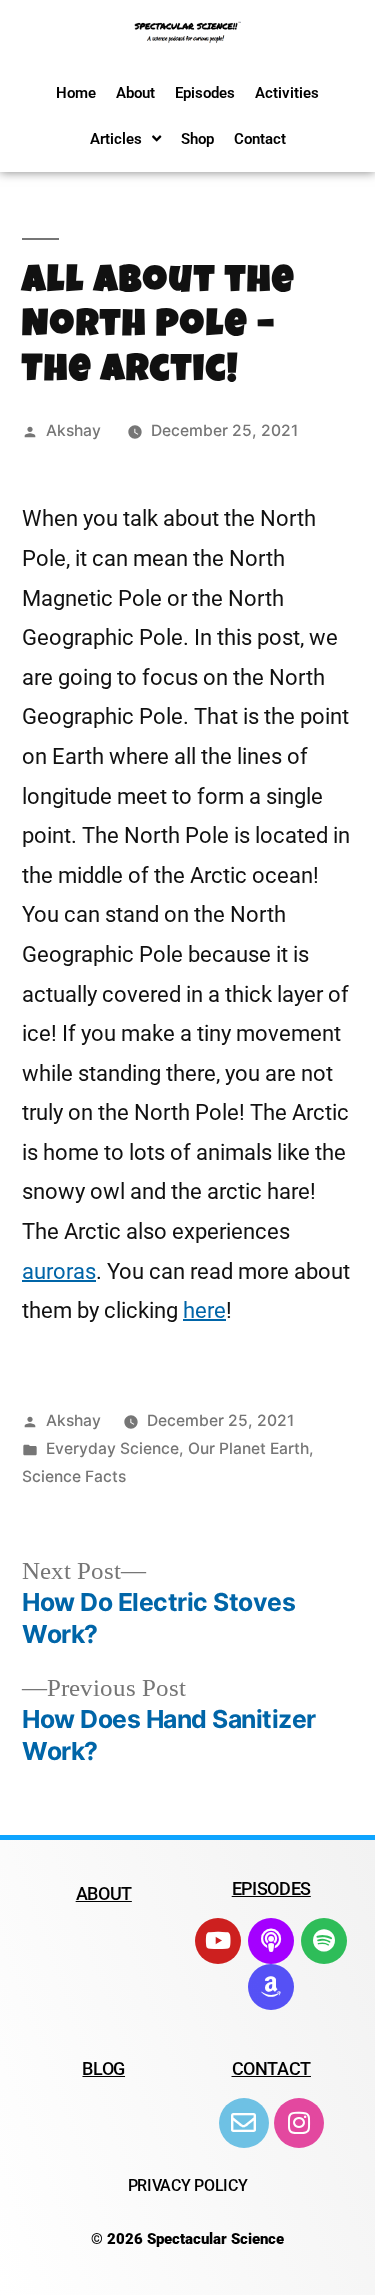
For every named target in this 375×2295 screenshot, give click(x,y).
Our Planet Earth (248, 1448)
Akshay (73, 430)
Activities (287, 93)
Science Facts (74, 1476)
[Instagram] (299, 2123)
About (135, 93)
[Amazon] (271, 1987)
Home (76, 93)
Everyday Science (112, 1448)
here (204, 1310)
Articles (116, 139)
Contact (260, 139)
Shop (197, 139)
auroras (59, 1271)
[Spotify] (324, 1941)
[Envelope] (244, 2123)
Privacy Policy (188, 2185)
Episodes (205, 93)
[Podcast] (271, 1941)
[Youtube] (218, 1941)
